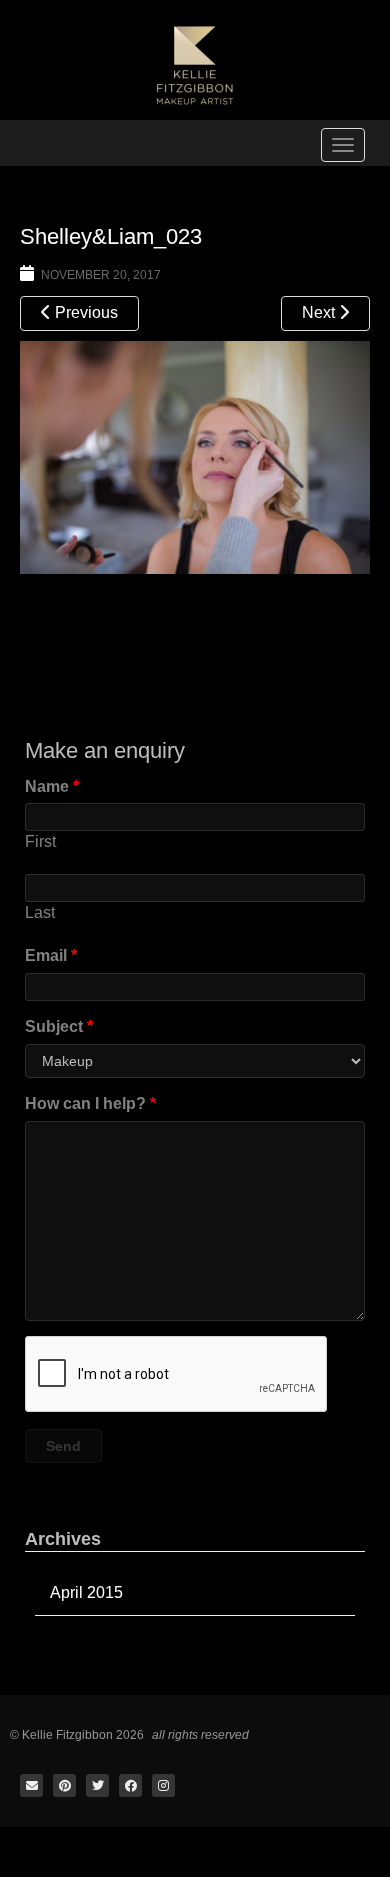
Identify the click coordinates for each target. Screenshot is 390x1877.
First (40, 841)
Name (52, 786)
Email (51, 955)
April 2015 (86, 1592)
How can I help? (90, 1103)
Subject (59, 1026)
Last (40, 912)
